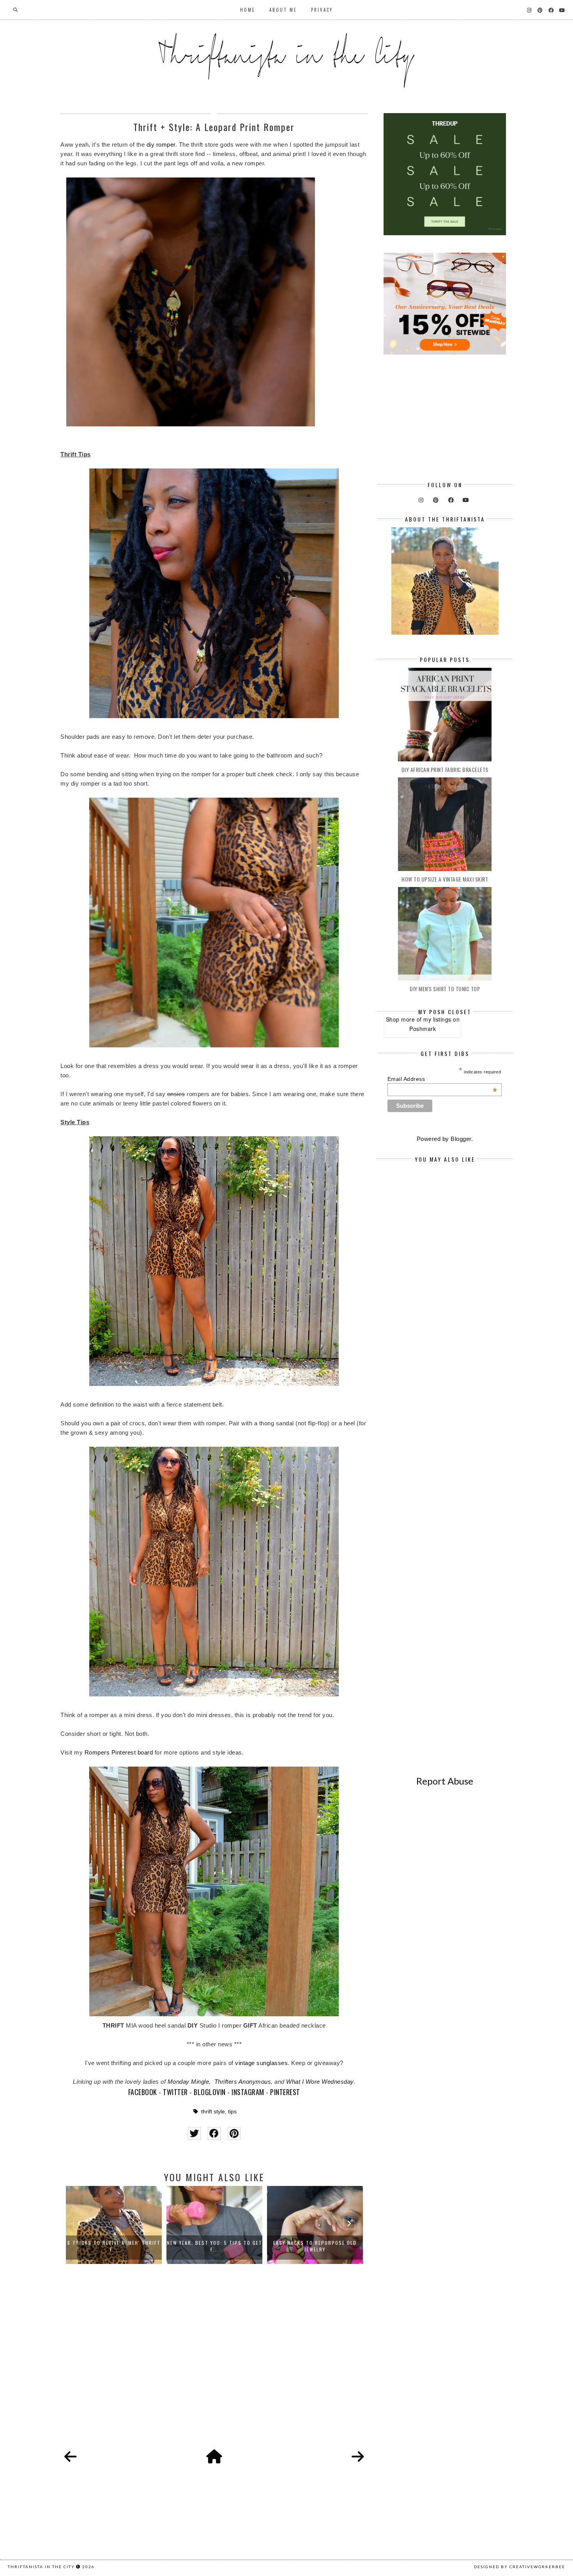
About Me (283, 10)
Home (248, 10)
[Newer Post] (71, 2457)
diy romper (161, 145)
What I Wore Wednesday (320, 2082)
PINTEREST (285, 2092)
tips (232, 2112)
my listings (437, 1019)
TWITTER (175, 2092)
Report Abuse (445, 1781)
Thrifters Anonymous (243, 2082)
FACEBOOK (143, 2092)
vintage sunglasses (261, 2063)
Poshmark (423, 1029)
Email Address (442, 1079)
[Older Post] (358, 2457)
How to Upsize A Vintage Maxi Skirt (445, 879)
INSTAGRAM (248, 2092)
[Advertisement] (214, 2365)
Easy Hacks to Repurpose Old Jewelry (214, 2246)
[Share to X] (194, 2133)
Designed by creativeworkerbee (520, 2567)
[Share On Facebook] (214, 2133)
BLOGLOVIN (210, 2092)
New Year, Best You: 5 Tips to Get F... (114, 2246)
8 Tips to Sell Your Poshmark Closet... (315, 2246)
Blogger (461, 1139)
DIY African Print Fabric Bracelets (445, 769)
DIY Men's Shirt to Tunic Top (445, 989)
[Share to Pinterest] (234, 2133)
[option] (114, 2225)
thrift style (213, 2112)
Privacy (322, 10)
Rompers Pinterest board (119, 1752)
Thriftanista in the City (41, 2567)
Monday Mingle (188, 2082)
